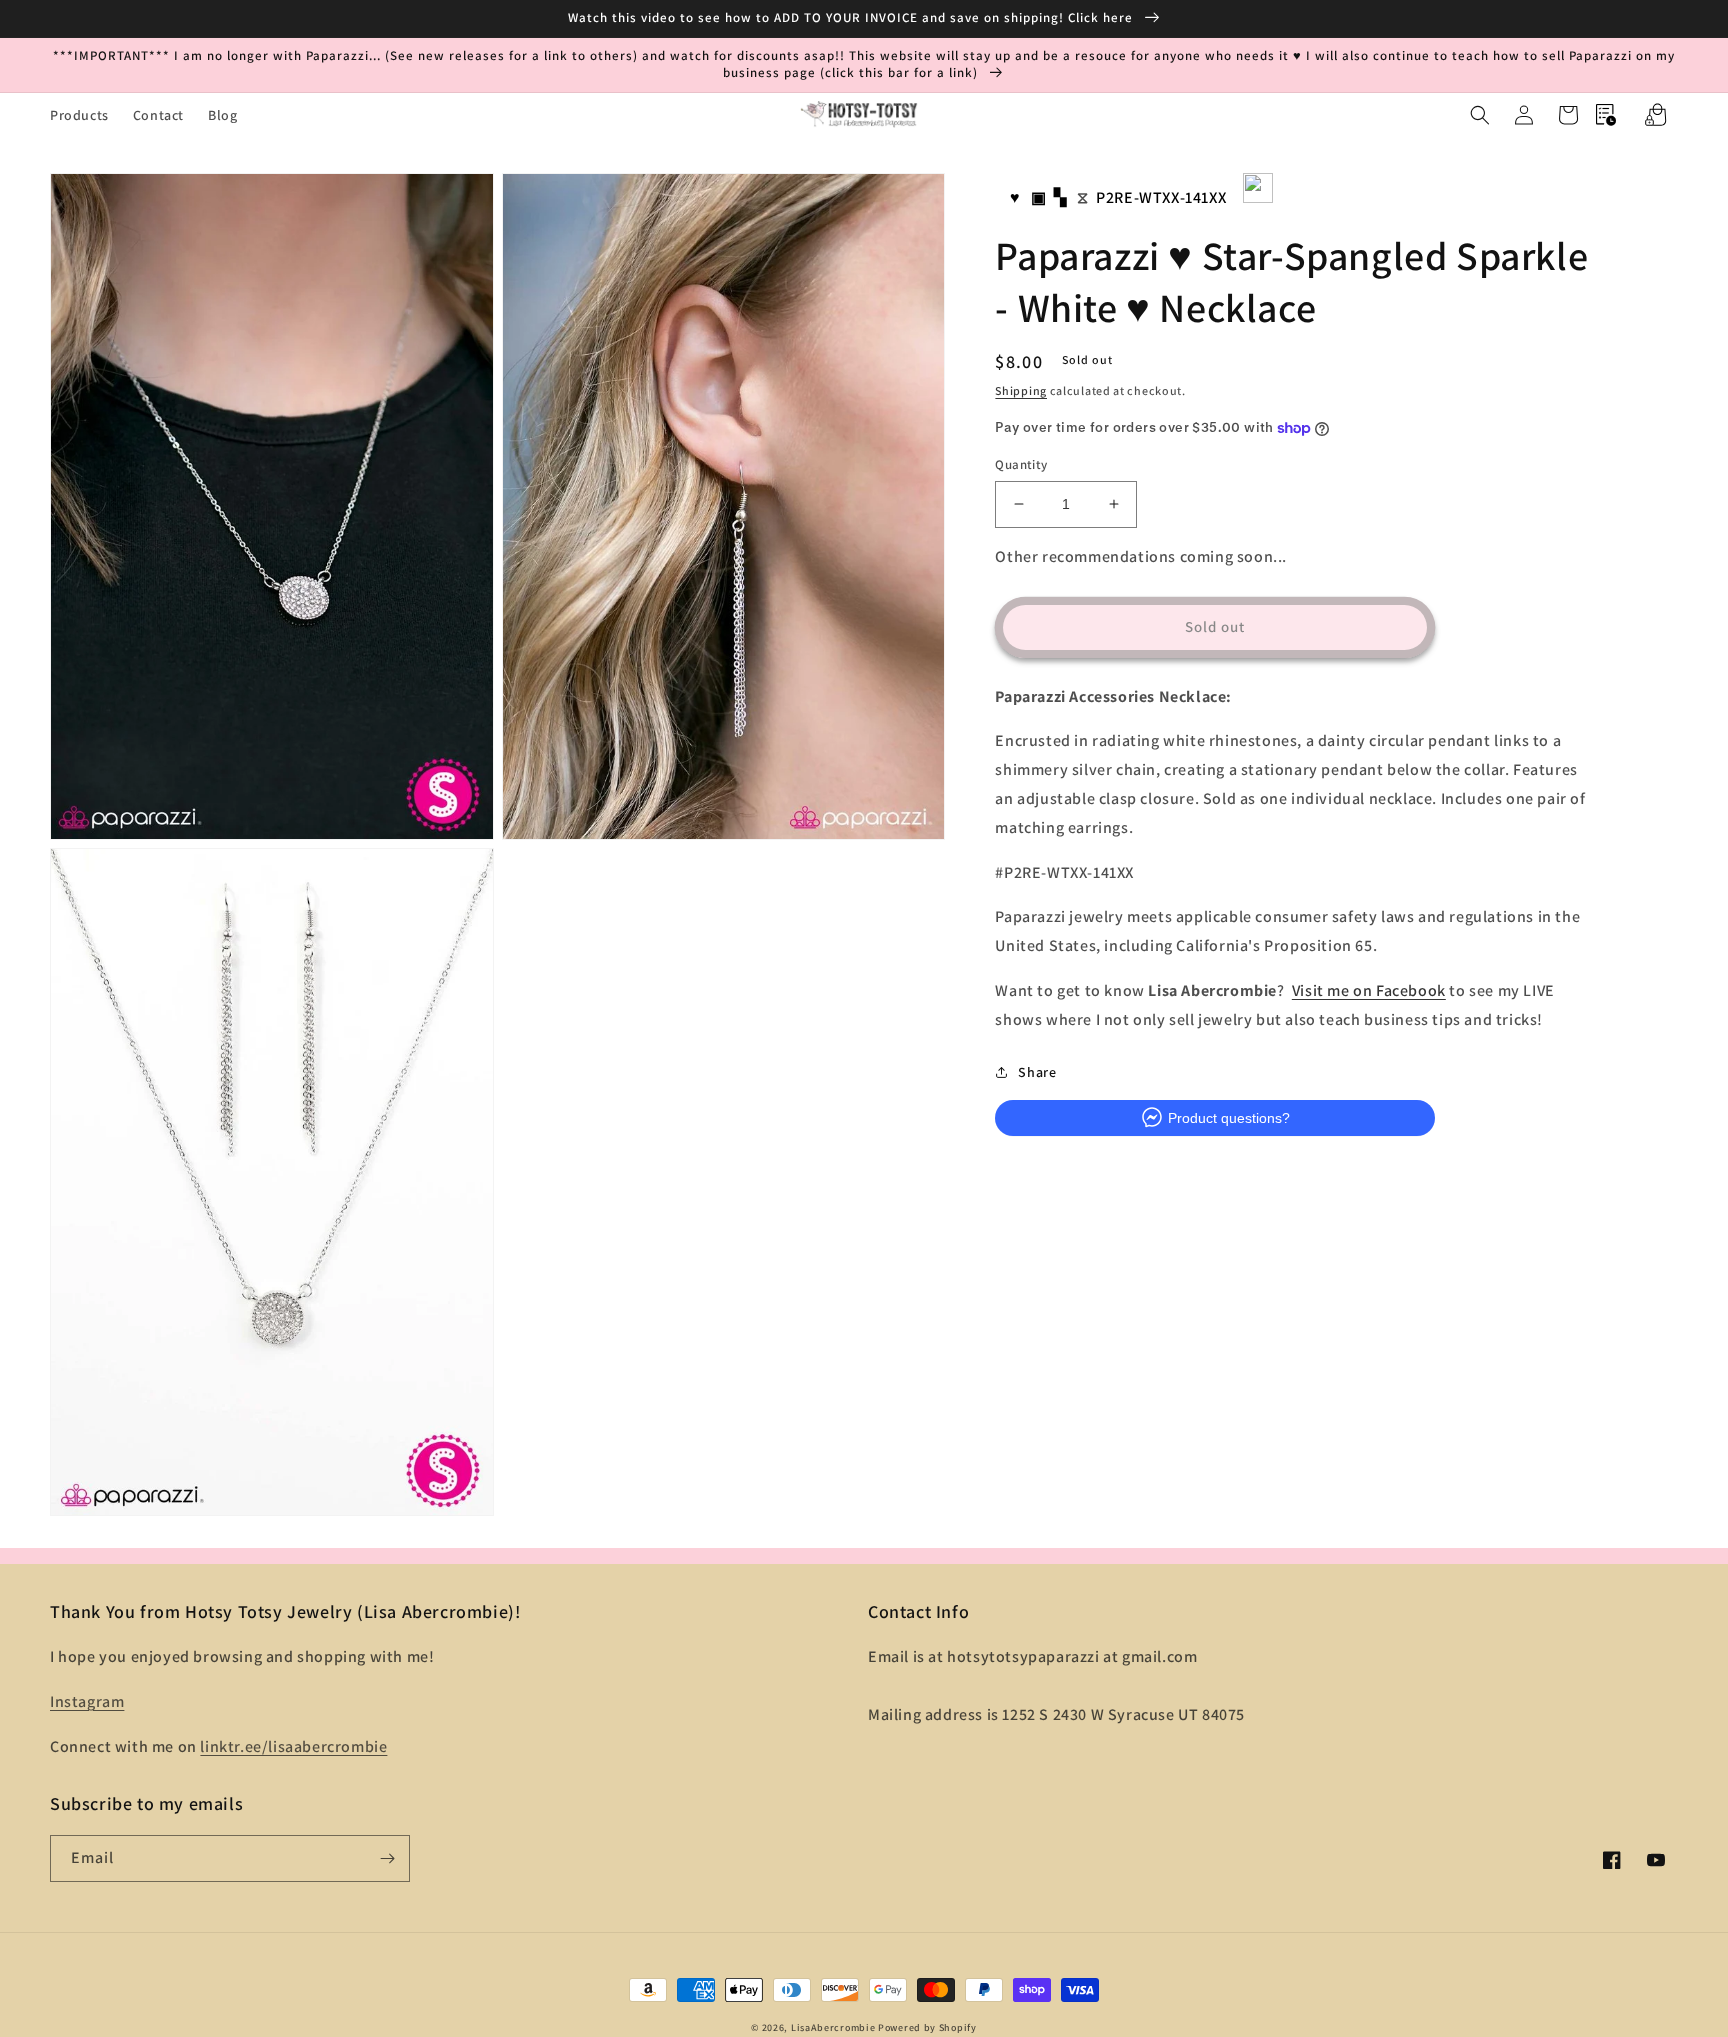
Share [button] (1037, 1071)
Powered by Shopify (927, 2027)
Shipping (1021, 389)
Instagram (87, 1701)
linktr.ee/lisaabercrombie (293, 1746)
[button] (1480, 115)
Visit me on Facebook (1369, 990)
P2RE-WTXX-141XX (1161, 197)
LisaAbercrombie (833, 2027)
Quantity (1021, 464)
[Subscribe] (387, 1858)
